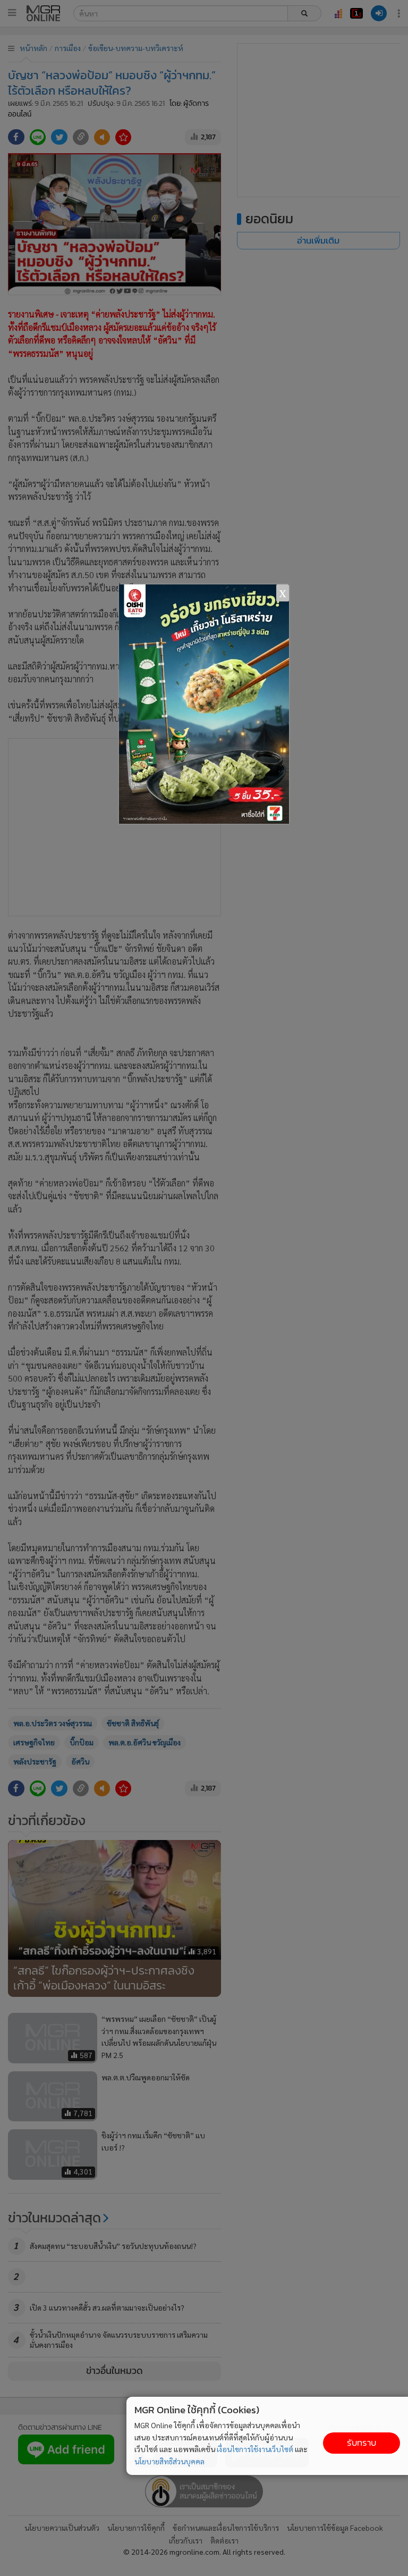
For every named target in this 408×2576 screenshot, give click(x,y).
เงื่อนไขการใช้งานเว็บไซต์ (255, 2449)
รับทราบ (362, 2443)
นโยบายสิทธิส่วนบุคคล (169, 2461)
